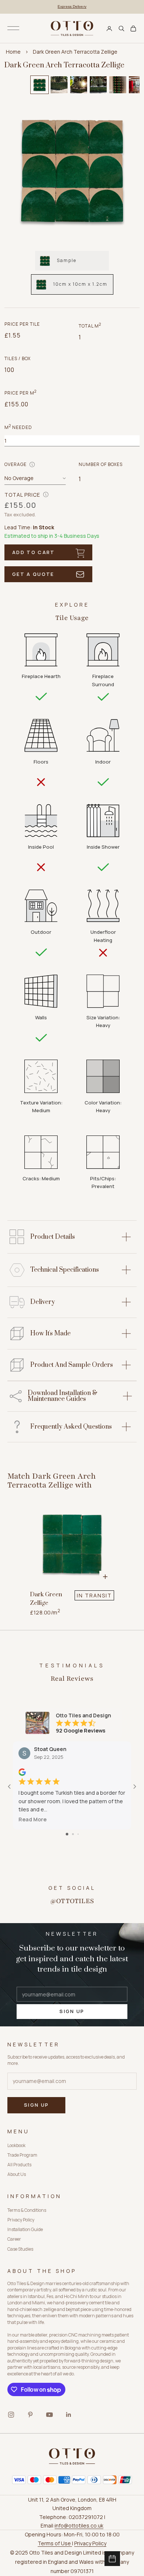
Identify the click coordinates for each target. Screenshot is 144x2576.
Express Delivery (72, 6)
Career (14, 2239)
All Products (19, 2165)
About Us (17, 2174)
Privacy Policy (21, 2220)
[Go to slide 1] (67, 1834)
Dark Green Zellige (46, 1599)
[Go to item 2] (59, 85)
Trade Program (22, 2155)
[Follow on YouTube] (49, 2415)
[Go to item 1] (40, 85)
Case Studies (20, 2249)
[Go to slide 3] (78, 1834)
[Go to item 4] (98, 85)
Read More (32, 1819)
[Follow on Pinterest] (30, 2415)
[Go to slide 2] (73, 1834)
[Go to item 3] (79, 85)
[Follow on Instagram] (11, 2415)
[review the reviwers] (22, 1772)
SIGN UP (72, 2011)
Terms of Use (55, 2543)
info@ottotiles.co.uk (79, 2525)
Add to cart (34, 552)
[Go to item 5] (118, 85)
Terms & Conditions (27, 2210)
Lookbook (16, 2145)
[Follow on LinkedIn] (69, 2415)
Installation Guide (25, 2229)
